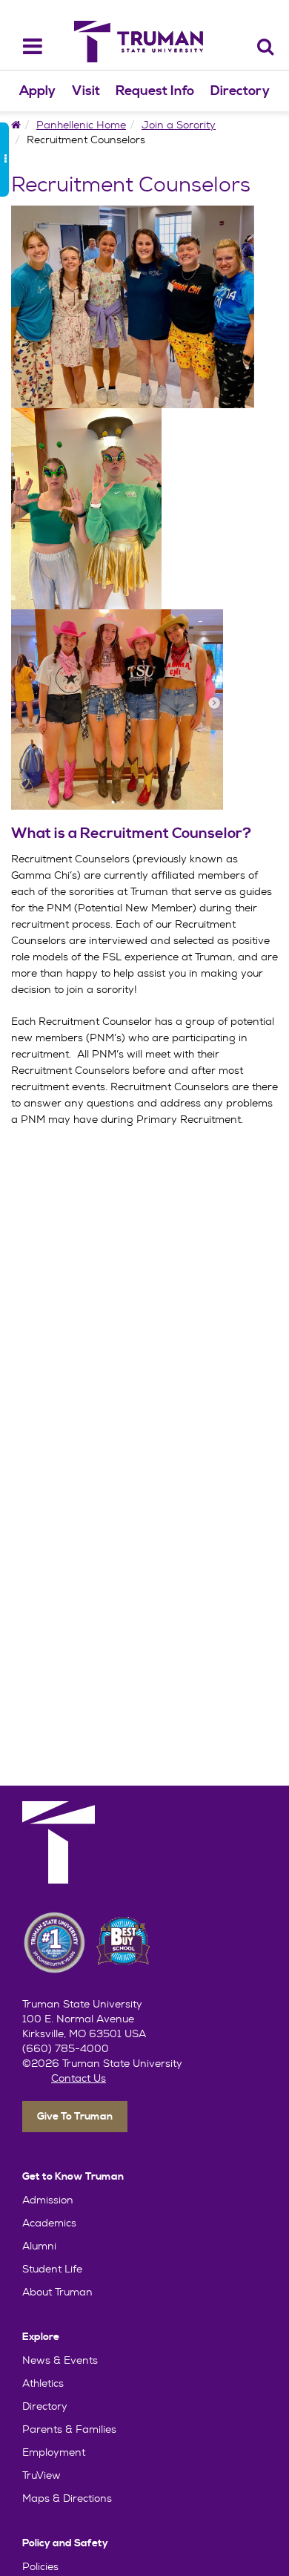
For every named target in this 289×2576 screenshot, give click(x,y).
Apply (37, 91)
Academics (49, 2223)
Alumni (39, 2246)
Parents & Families (69, 2429)
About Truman (57, 2292)
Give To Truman (75, 2117)
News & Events (60, 2360)
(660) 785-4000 (66, 2048)
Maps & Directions (67, 2498)
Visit (86, 91)
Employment (54, 2452)
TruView (41, 2475)
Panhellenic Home (81, 125)
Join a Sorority (179, 125)
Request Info (155, 91)
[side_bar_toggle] (4, 160)
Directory (240, 91)
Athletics (43, 2383)
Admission (48, 2200)
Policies (40, 2566)
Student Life (52, 2269)
